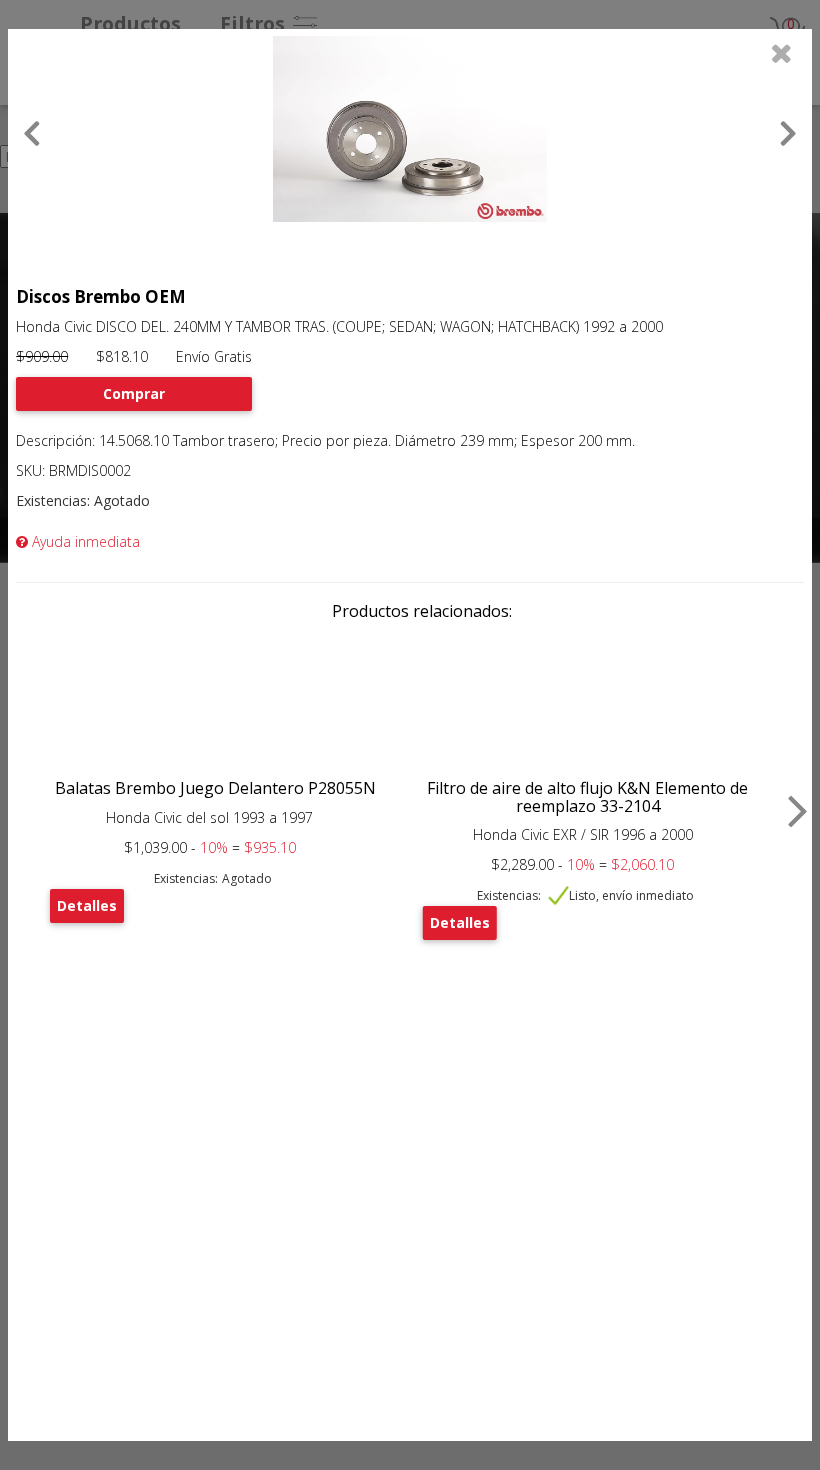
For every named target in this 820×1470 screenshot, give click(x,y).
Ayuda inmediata (84, 541)
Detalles (87, 905)
